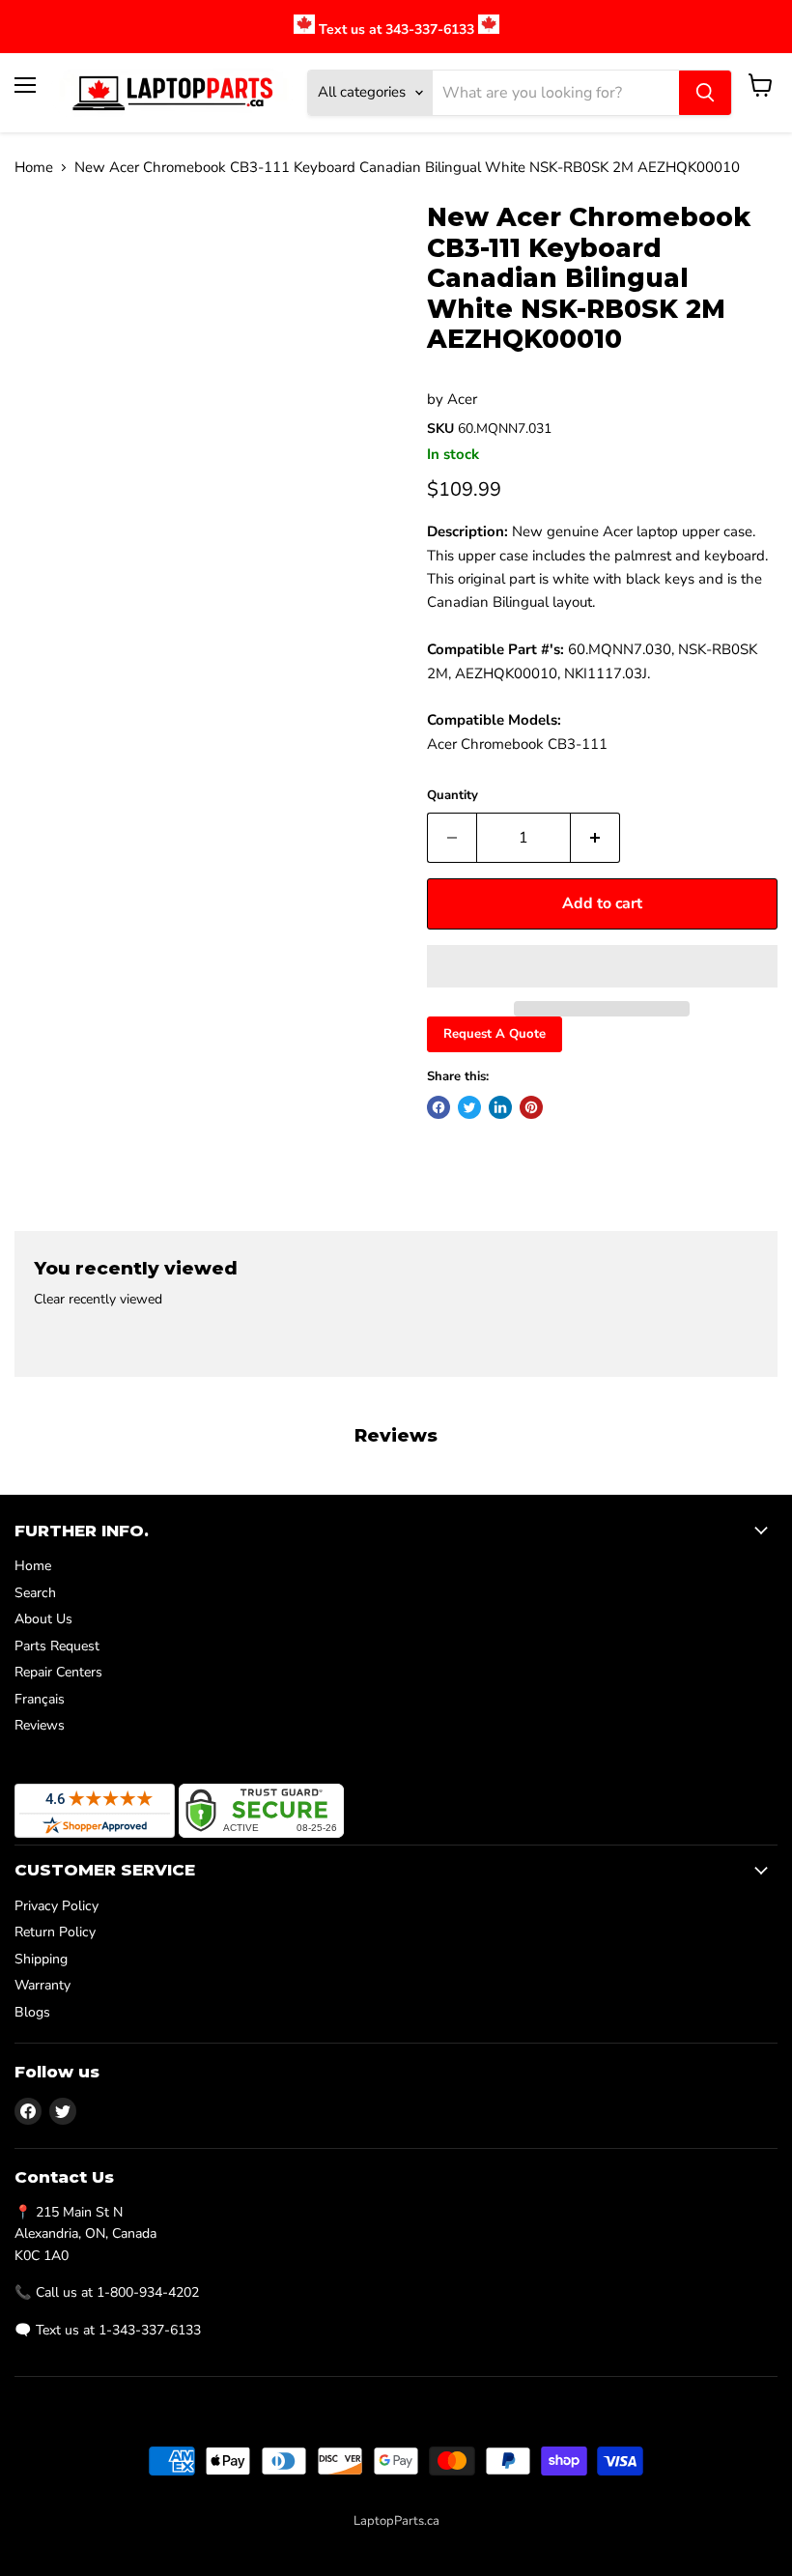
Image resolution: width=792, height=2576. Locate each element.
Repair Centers (58, 1672)
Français (40, 1699)
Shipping (41, 1959)
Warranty (42, 1985)
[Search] (705, 93)
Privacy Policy (57, 1906)
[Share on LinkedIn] (500, 1107)
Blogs (32, 2012)
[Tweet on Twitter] (469, 1107)
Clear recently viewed (98, 1300)
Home (34, 168)
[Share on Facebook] (438, 1107)
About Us (43, 1619)
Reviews (40, 1725)
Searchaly (438, 2541)
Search (35, 1593)
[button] (602, 966)
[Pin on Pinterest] (531, 1107)
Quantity (453, 796)
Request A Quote (495, 1034)
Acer (462, 399)
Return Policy (55, 1932)
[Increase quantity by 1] (595, 838)
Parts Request (57, 1646)
